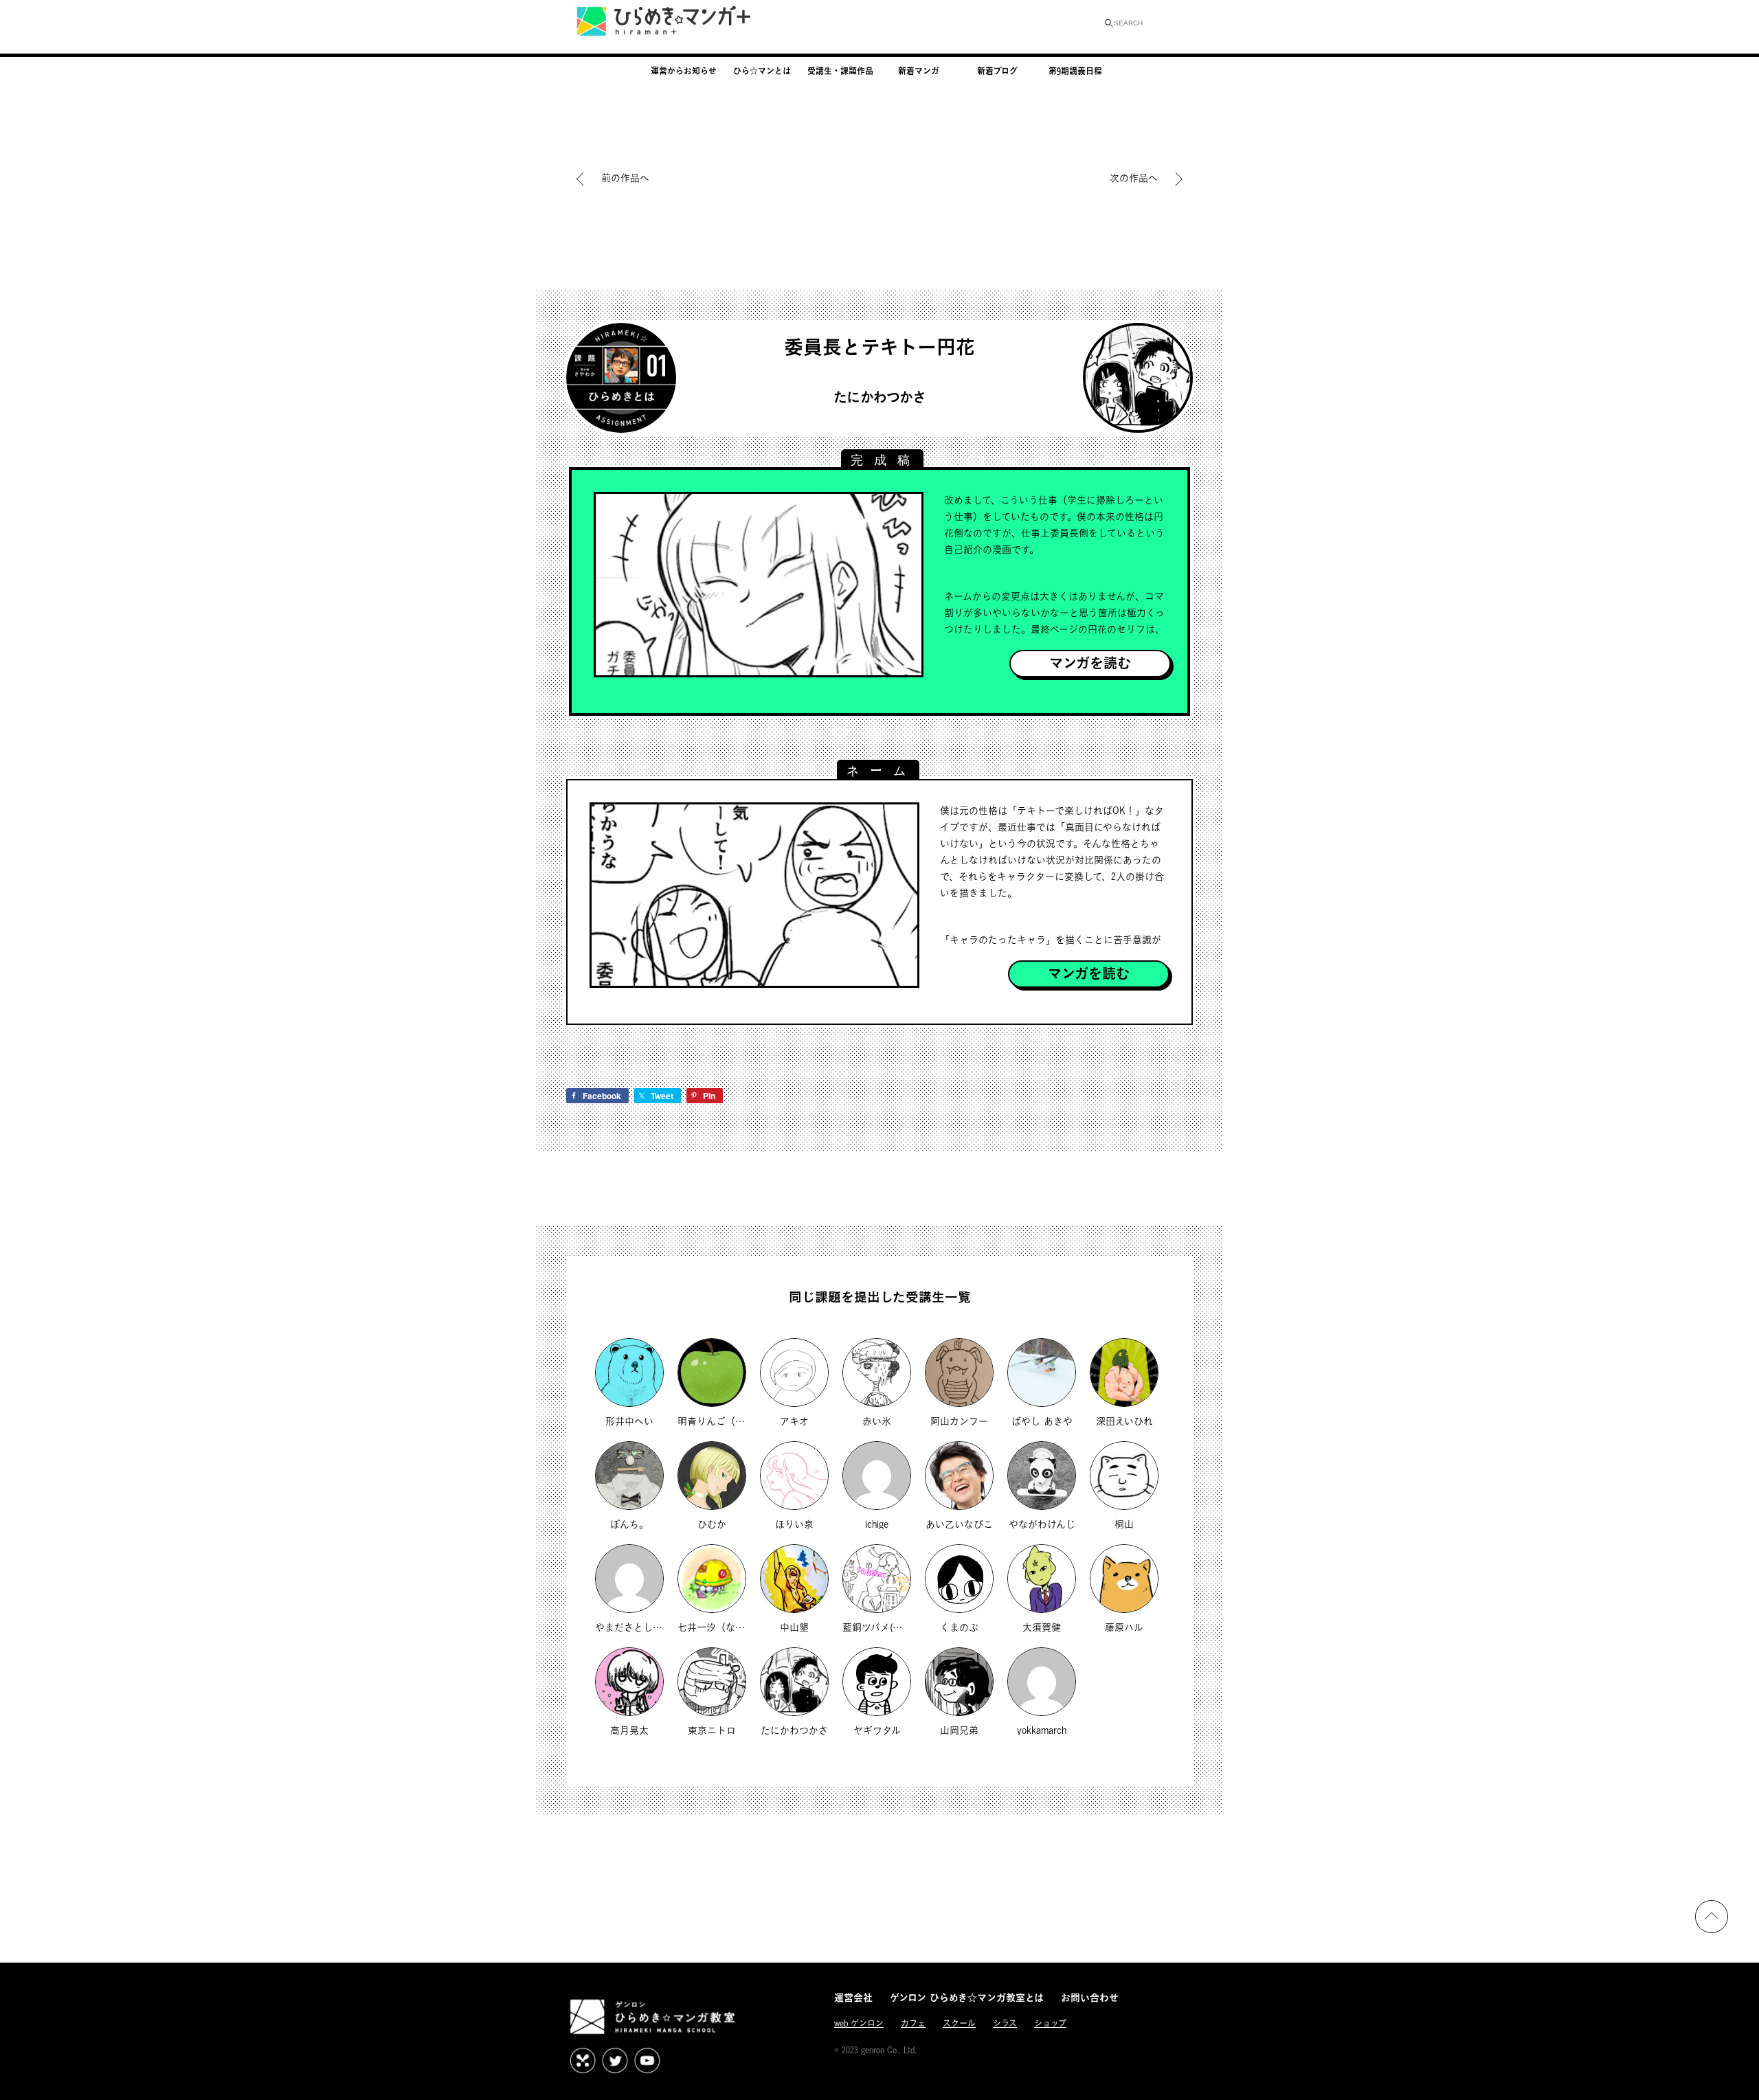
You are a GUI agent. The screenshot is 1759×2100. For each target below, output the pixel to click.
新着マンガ (919, 71)
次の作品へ (1135, 178)
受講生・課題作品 (840, 71)
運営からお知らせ (684, 71)
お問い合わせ (1090, 1997)
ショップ (1050, 2023)
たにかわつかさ (880, 397)
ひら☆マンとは (762, 71)
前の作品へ (625, 178)
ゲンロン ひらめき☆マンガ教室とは (967, 1997)
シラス (1005, 2023)
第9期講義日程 (1075, 71)
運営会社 (853, 1997)
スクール (959, 2023)
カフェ (913, 2023)
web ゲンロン (859, 2023)
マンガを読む (1090, 663)
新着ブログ (997, 71)
